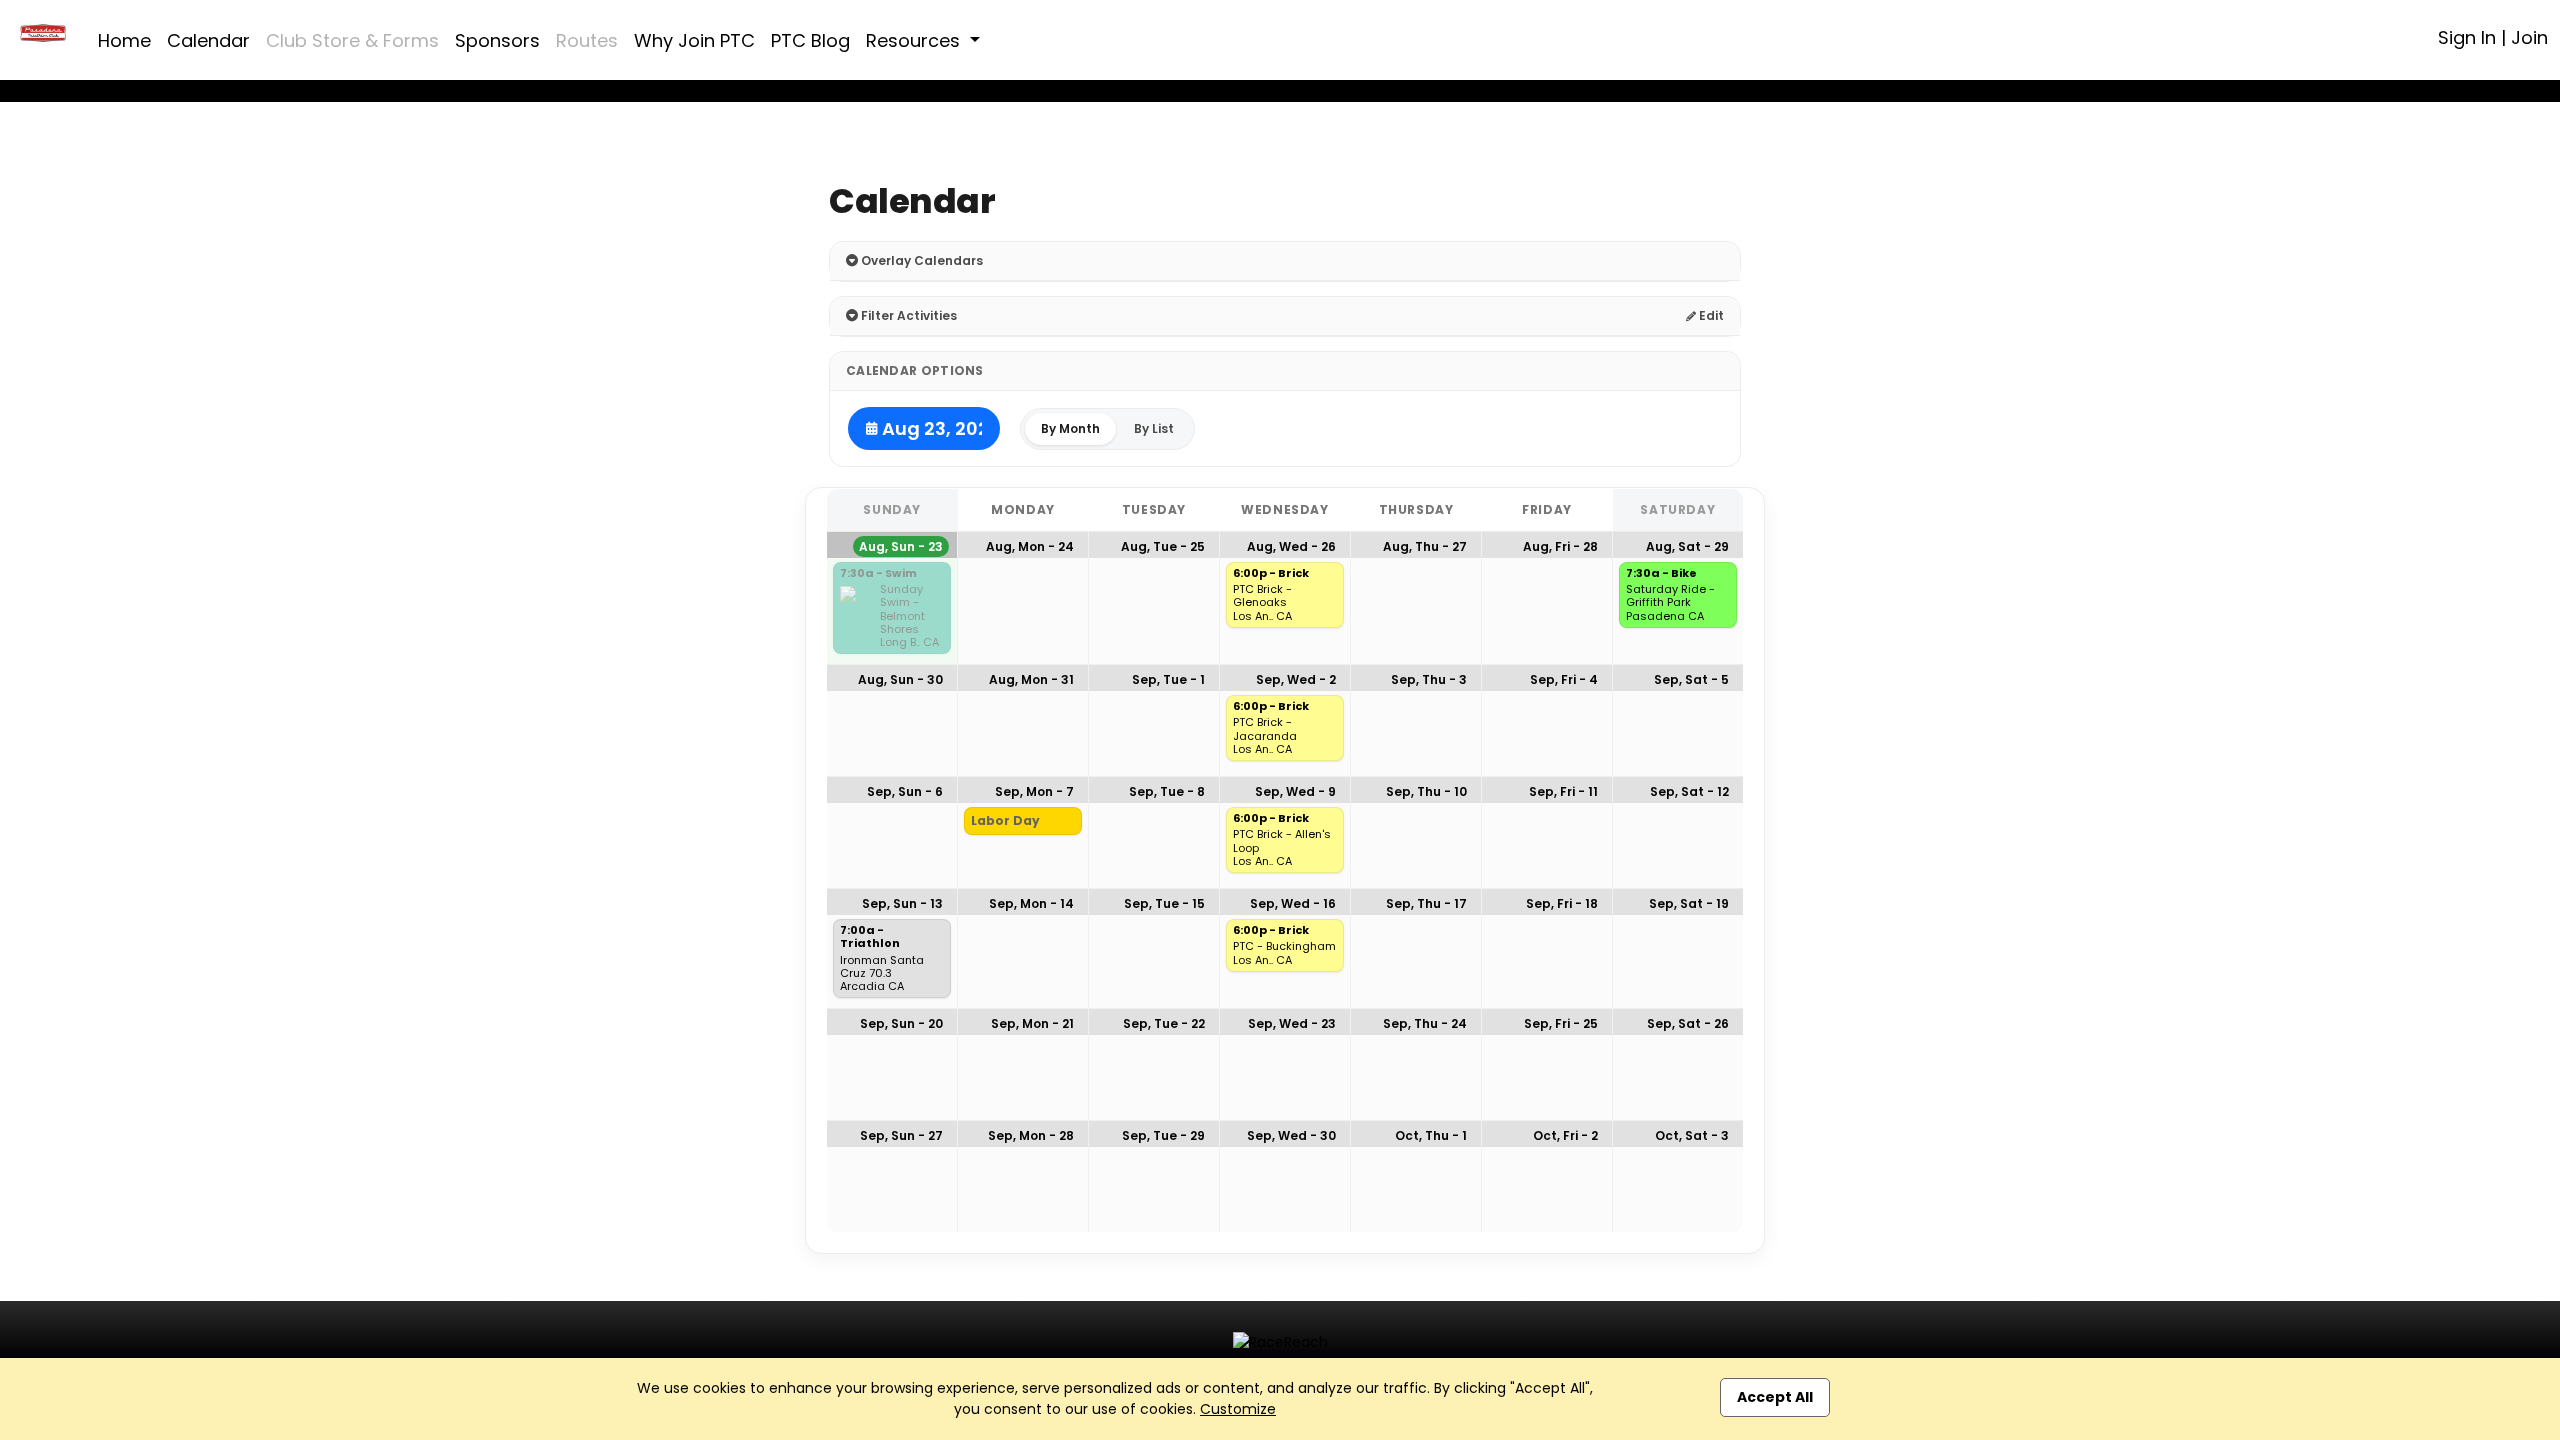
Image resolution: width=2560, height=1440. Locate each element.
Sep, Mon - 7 (1034, 791)
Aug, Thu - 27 (1425, 546)
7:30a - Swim (878, 574)
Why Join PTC (694, 40)
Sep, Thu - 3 (1429, 679)
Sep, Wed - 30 (1291, 1135)
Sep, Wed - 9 (1295, 791)
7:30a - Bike (1661, 574)
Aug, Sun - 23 (901, 546)
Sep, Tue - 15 (1164, 903)
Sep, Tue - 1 (1168, 679)
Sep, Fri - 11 (1563, 791)
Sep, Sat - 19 (1689, 903)
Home (124, 40)
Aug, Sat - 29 (1687, 546)
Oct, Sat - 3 (1692, 1135)
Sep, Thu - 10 (1426, 791)
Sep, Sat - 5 (1691, 679)
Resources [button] (915, 40)
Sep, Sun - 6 (905, 791)
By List (1154, 428)
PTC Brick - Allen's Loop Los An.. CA (1282, 848)
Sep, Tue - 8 (1167, 791)
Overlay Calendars (920, 260)
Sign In (2467, 37)
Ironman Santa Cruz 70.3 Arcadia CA (882, 974)
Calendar (208, 40)
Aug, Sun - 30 (900, 679)
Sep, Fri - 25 (1561, 1023)
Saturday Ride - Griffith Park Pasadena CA (1670, 603)
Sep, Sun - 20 (901, 1023)
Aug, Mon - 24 (1030, 546)
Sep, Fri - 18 (1562, 903)
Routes (587, 40)
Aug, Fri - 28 (1560, 546)
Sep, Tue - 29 (1163, 1135)
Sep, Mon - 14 (1031, 903)
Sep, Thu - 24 (1425, 1023)
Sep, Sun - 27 (901, 1135)
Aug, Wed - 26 (1291, 546)
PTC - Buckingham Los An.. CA (1284, 953)
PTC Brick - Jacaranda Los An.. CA (1265, 736)
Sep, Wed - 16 (1293, 903)
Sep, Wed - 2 (1296, 679)
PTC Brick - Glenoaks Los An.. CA (1262, 603)
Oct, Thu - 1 (1431, 1135)
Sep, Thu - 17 (1426, 903)
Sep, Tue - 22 (1164, 1023)
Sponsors (497, 40)
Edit (1710, 315)
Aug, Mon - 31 (1031, 679)
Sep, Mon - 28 (1031, 1135)
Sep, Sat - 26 (1688, 1023)
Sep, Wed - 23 (1292, 1023)
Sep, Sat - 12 (1689, 791)
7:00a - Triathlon (870, 937)
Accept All (1775, 1397)
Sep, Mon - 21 (1032, 1023)
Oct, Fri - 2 (1565, 1135)
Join (2529, 37)
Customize (1238, 1409)
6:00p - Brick (1271, 574)
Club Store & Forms (352, 40)
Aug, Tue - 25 (1163, 546)
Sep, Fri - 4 (1564, 679)
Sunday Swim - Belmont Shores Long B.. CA (909, 616)
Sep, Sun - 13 (902, 903)
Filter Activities (907, 315)
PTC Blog (810, 40)
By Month (1070, 428)
